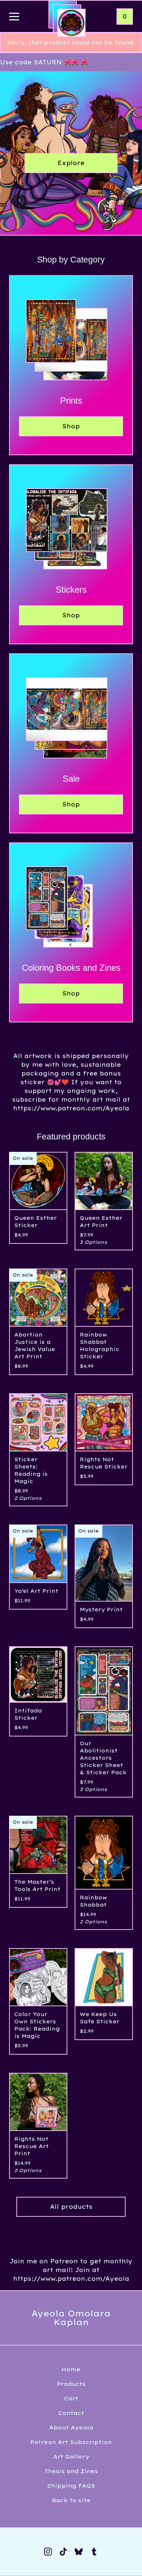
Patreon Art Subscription (71, 2442)
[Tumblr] (94, 2552)
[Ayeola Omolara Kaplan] (71, 23)
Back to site (71, 2500)
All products (71, 2207)
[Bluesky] (79, 2552)
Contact (71, 2413)
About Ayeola (71, 2427)
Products (71, 2384)
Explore (71, 163)
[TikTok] (63, 2552)
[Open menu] (14, 17)
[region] (71, 62)
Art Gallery (71, 2457)
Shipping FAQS (71, 2486)
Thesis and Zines (71, 2471)
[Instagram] (48, 2552)
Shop (71, 426)
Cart (71, 2398)
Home (71, 2369)
